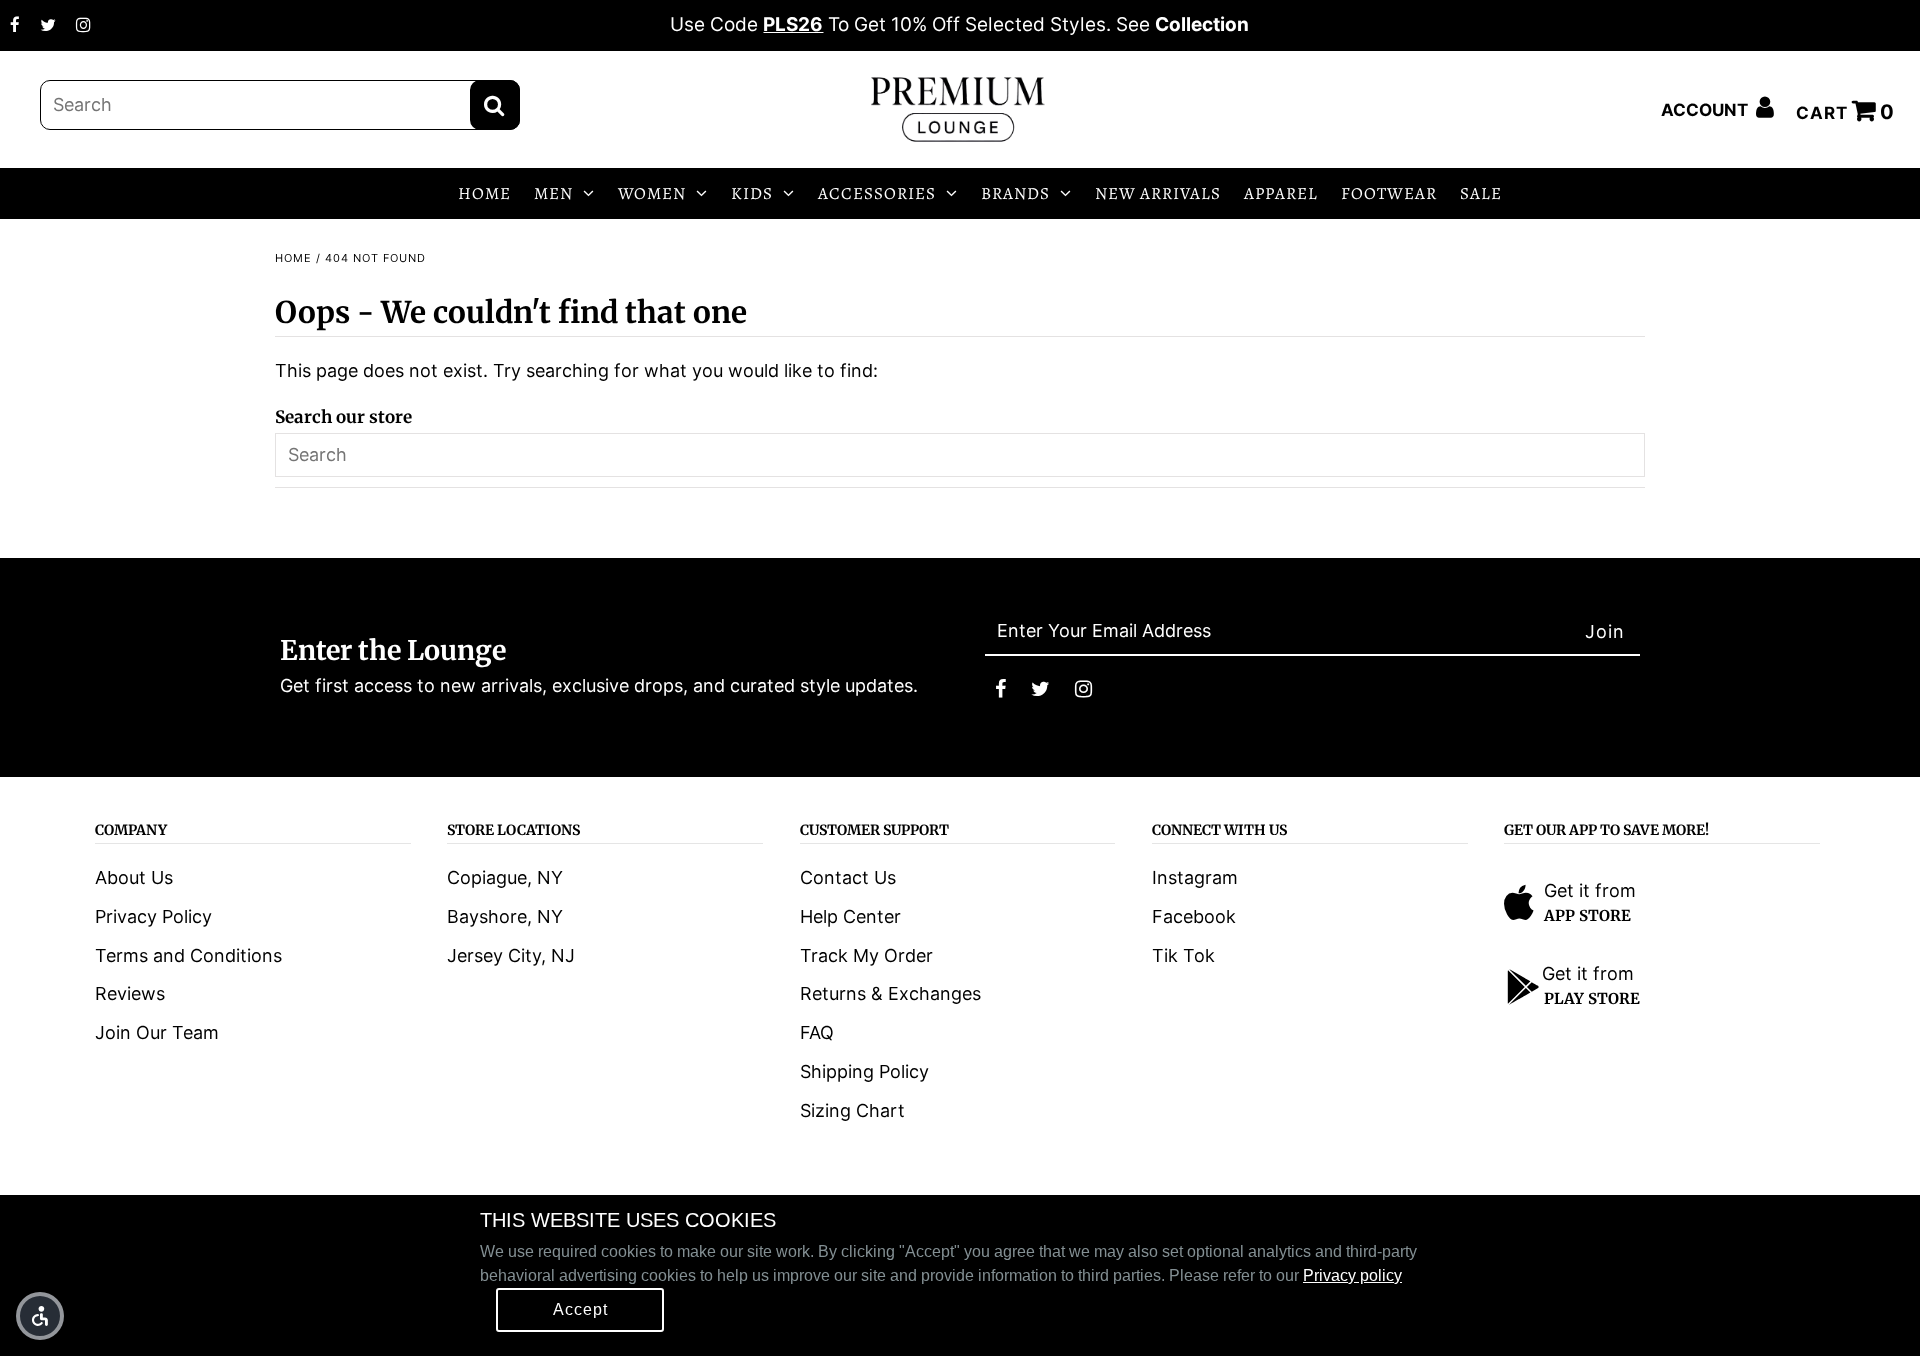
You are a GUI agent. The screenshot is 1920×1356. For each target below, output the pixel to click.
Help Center (850, 916)
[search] (280, 105)
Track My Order (866, 955)
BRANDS (1015, 193)
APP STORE (1587, 915)
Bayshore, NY (505, 916)
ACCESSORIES (877, 193)
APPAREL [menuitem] (1281, 193)
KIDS (752, 193)
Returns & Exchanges (890, 993)
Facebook (1194, 916)
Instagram (1195, 877)
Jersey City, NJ (511, 955)
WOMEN (652, 193)
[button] (40, 1316)
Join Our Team (157, 1032)
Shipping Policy (864, 1071)
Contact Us (848, 877)
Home (293, 258)
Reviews (130, 993)
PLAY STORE (1592, 998)
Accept (580, 1309)
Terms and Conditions (188, 955)
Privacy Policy (153, 916)
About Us (134, 877)
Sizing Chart (852, 1110)
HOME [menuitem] (484, 193)
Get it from (1590, 890)
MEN (553, 193)
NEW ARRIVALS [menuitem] (1158, 193)
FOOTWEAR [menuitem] (1389, 193)
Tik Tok (1183, 955)
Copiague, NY (505, 877)
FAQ (817, 1032)
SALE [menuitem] (1481, 193)
